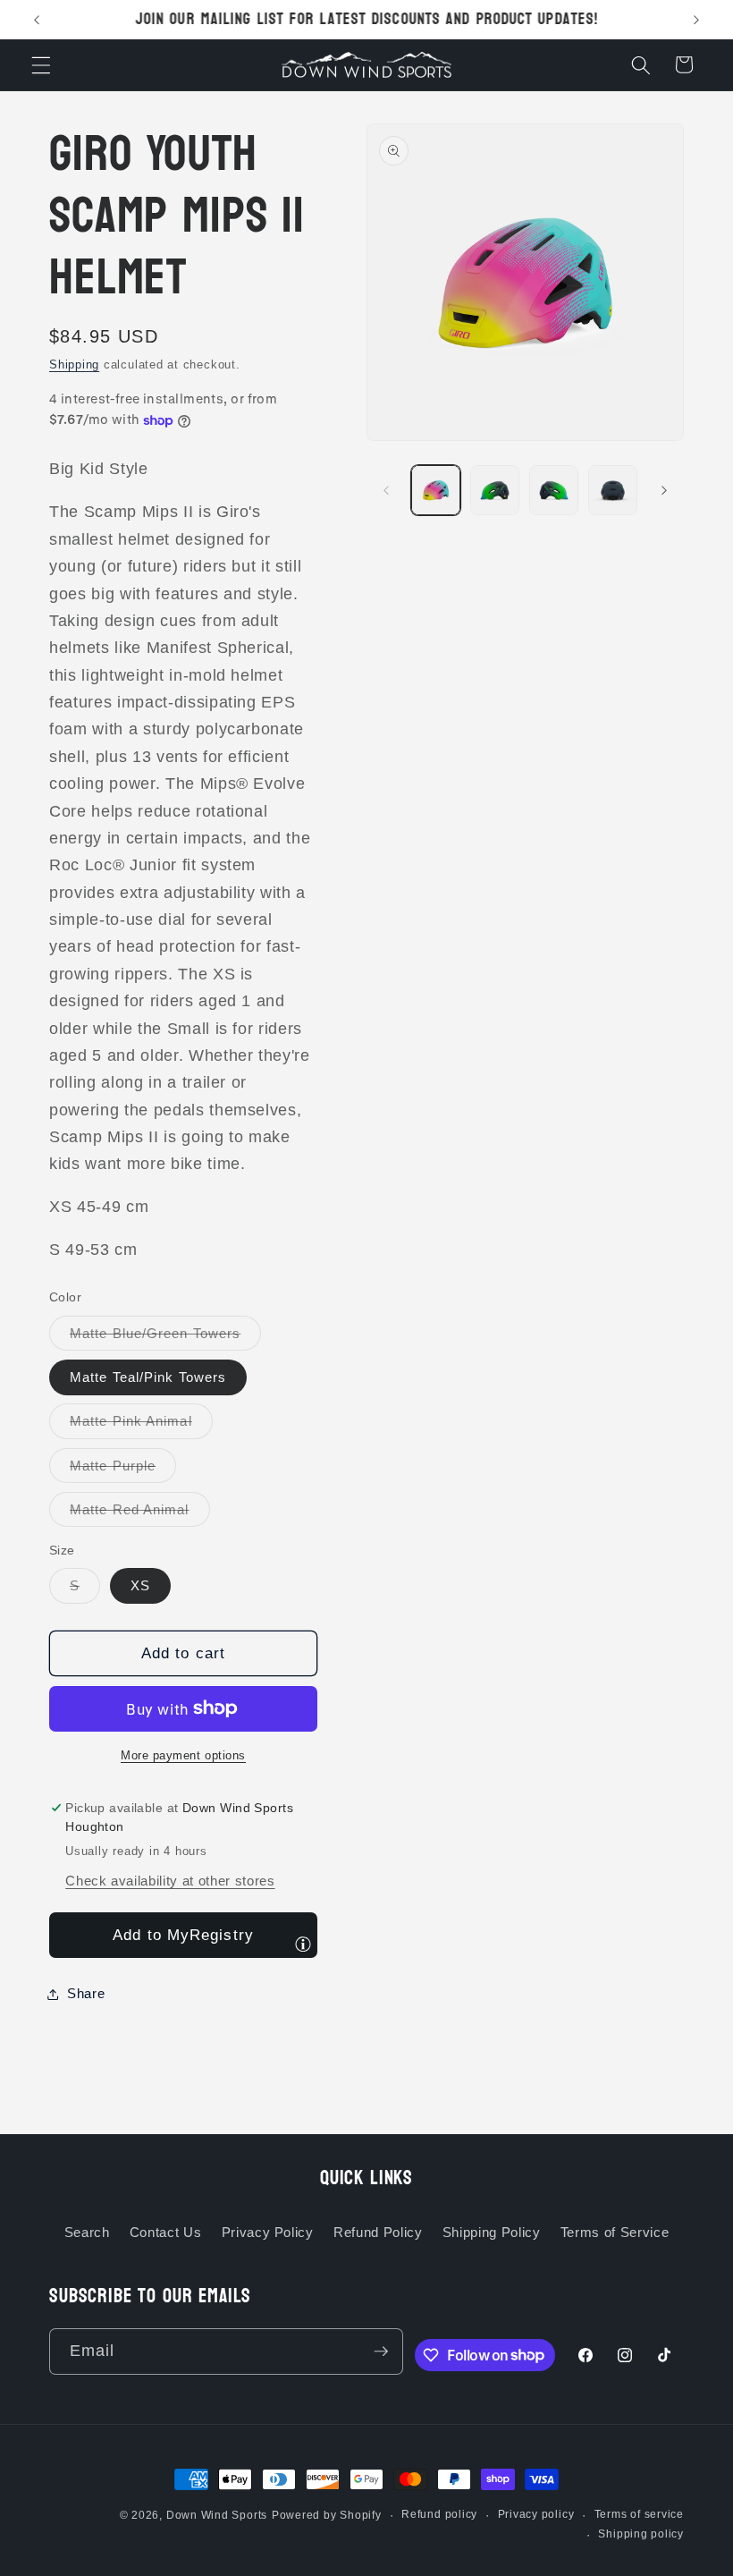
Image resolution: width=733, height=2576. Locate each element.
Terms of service (639, 2514)
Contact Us (166, 2232)
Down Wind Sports (217, 2515)
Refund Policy (378, 2232)
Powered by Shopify (327, 2515)
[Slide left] (386, 490)
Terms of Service (615, 2232)
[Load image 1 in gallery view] (436, 490)
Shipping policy (641, 2534)
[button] (41, 64)
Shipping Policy (492, 2232)
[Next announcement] (696, 20)
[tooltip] (303, 1944)
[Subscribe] (381, 2351)
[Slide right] (664, 490)
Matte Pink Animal (141, 1425)
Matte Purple (123, 1470)
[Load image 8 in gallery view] (613, 490)
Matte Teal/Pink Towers (148, 1377)
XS (140, 1585)
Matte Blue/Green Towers (165, 1338)
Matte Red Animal (140, 1514)
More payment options (183, 1755)
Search (87, 2232)
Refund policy (439, 2514)
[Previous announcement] (37, 20)
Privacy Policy (268, 2232)
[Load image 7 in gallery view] (554, 490)
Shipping (74, 364)
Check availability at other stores (170, 1881)
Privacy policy (536, 2514)
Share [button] (86, 1993)
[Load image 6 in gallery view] (495, 490)
